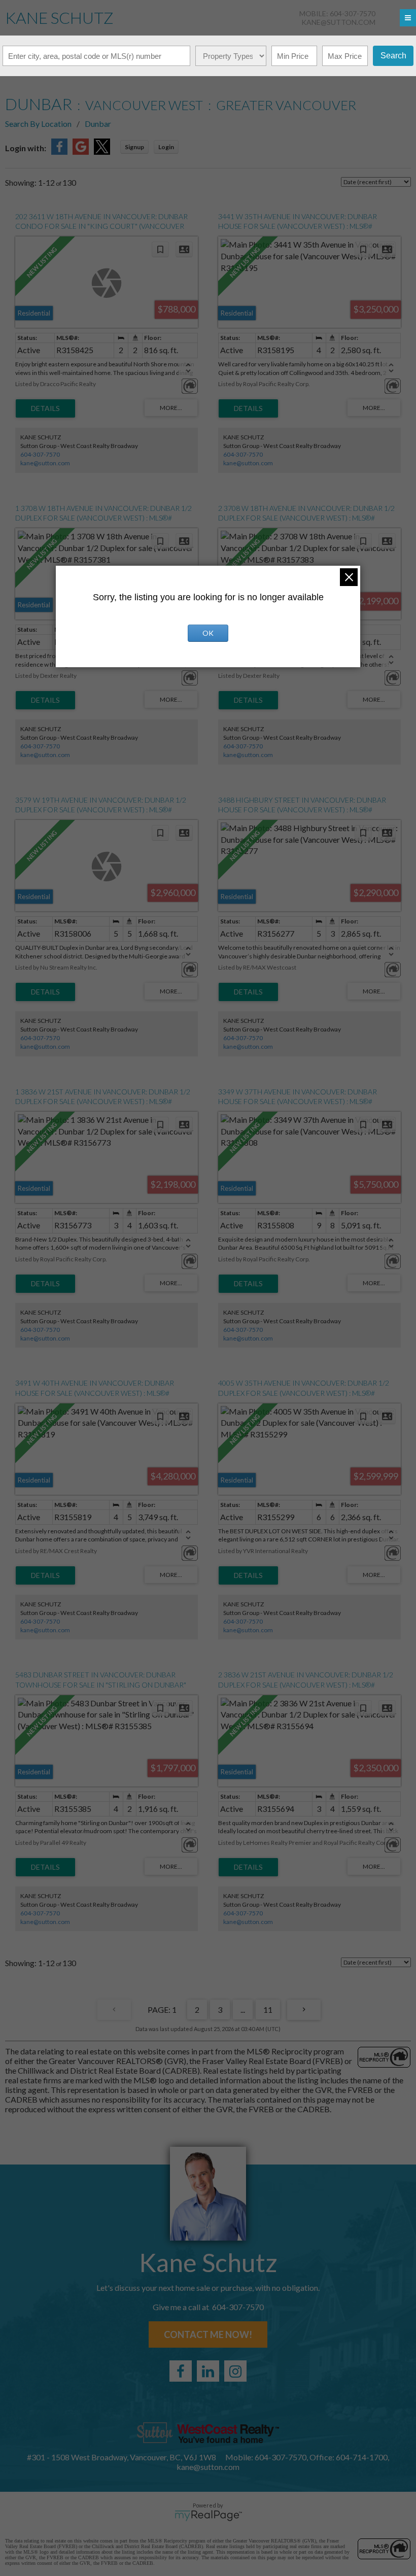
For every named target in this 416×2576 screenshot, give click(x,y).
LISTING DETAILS (45, 408)
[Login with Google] (81, 151)
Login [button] (166, 147)
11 (268, 2010)
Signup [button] (134, 147)
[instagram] (235, 2371)
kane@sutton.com (338, 22)
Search (393, 56)
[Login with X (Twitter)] (102, 151)
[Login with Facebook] (59, 151)
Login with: (26, 148)
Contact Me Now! (208, 2334)
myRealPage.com (208, 2516)
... (243, 2010)
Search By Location (38, 124)
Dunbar (98, 124)
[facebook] (181, 2371)
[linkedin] (208, 2371)
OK (208, 633)
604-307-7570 (40, 454)
